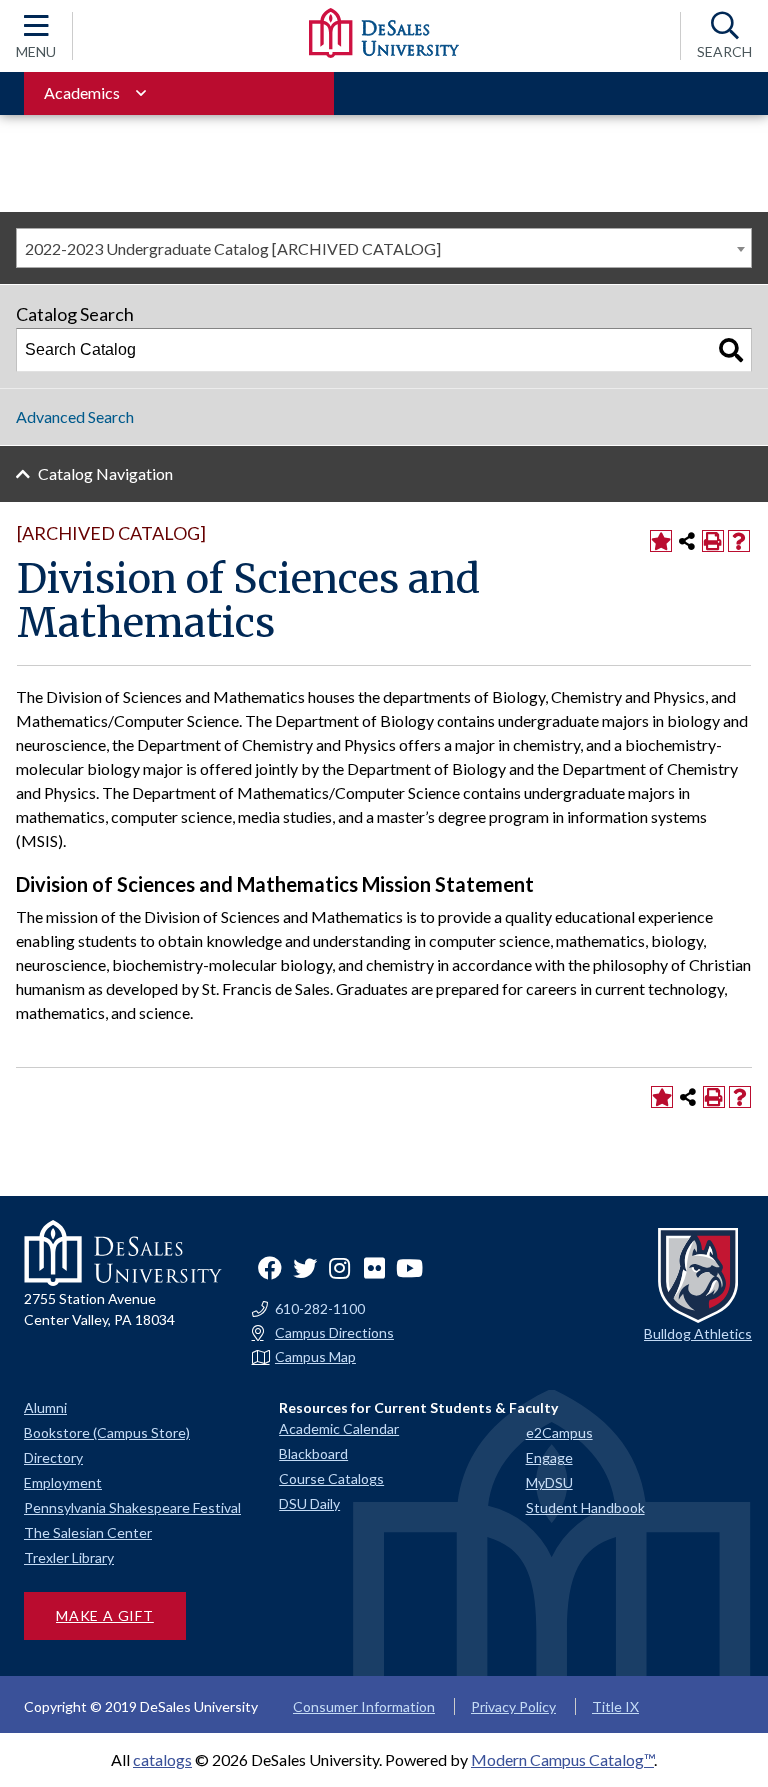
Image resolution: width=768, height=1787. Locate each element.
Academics (82, 92)
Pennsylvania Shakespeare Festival (132, 1507)
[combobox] (384, 248)
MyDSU (549, 1482)
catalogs (162, 1759)
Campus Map (315, 1357)
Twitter (305, 1268)
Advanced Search (75, 416)
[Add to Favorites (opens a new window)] (661, 541)
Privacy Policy (513, 1706)
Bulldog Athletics (698, 1333)
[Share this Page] (687, 541)
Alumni (45, 1407)
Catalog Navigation (105, 473)
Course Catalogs (331, 1478)
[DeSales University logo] (384, 33)
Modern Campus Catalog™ (562, 1759)
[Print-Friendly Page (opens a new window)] (713, 541)
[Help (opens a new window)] (739, 541)
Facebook (270, 1268)
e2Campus (559, 1432)
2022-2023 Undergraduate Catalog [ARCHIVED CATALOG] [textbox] (233, 248)
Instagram (340, 1268)
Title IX (615, 1706)
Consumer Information (364, 1706)
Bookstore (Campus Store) (107, 1432)
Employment (63, 1482)
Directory (53, 1457)
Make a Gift (105, 1615)
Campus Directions (334, 1333)
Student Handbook (585, 1507)
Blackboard (313, 1453)
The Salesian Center (88, 1532)
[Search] (731, 350)
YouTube (410, 1268)
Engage (549, 1457)
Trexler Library (69, 1557)
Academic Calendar (339, 1428)
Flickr (375, 1268)
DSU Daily (309, 1503)
